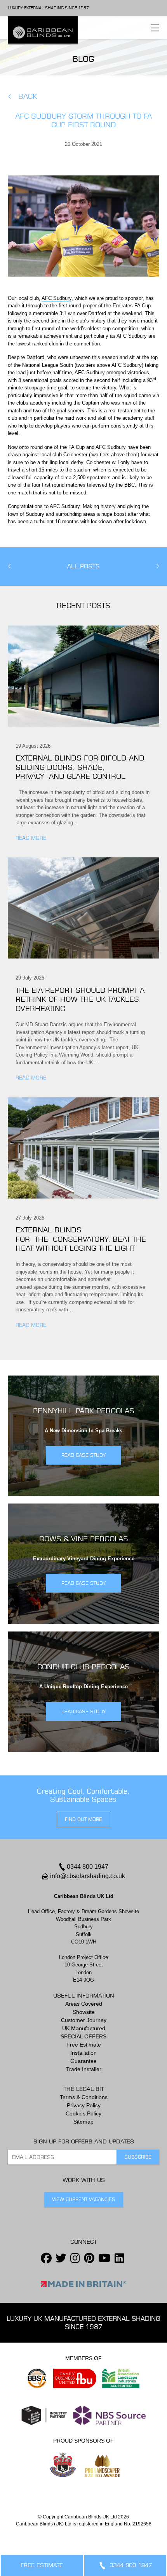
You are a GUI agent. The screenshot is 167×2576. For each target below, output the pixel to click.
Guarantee (83, 2061)
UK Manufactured (84, 2028)
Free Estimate (84, 2045)
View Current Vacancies (84, 2199)
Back (28, 96)
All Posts (83, 566)
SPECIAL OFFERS (83, 2036)
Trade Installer (84, 2069)
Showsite (84, 2012)
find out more (83, 1819)
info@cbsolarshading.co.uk (88, 1876)
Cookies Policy (83, 2113)
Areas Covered (84, 2004)
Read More (31, 838)
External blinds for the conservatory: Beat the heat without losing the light (81, 1239)
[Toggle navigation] (155, 28)
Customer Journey (84, 2020)
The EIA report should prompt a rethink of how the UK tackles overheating (80, 999)
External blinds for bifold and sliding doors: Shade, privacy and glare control (80, 767)
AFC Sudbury (57, 298)
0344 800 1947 (88, 1867)
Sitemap (83, 2122)
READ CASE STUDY (83, 1455)
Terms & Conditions (84, 2097)
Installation (83, 2053)
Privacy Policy (84, 2105)
